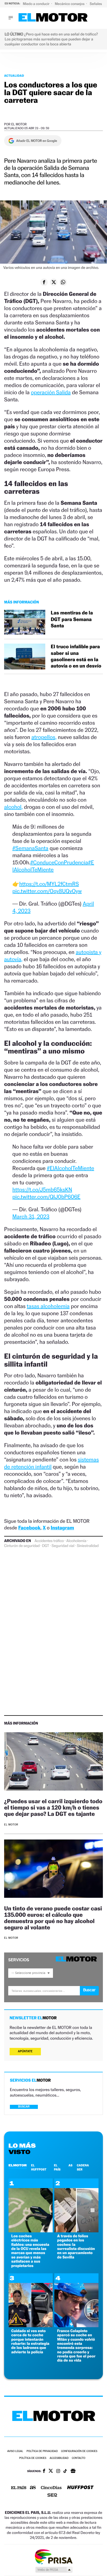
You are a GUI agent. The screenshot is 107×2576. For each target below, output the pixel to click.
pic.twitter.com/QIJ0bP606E (46, 1197)
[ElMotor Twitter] (51, 2471)
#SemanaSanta (30, 848)
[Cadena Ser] (52, 2496)
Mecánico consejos (70, 4)
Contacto (79, 2458)
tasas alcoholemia (48, 1306)
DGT (46, 1546)
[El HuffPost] (80, 2488)
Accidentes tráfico (49, 1541)
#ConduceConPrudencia (59, 862)
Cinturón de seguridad (22, 1546)
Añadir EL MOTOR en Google (37, 141)
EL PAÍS (57, 2167)
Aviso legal (15, 2451)
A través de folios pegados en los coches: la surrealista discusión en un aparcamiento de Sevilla (76, 2247)
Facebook (29, 1528)
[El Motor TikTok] (65, 2472)
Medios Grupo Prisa (54, 2570)
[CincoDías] (51, 2488)
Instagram (62, 1528)
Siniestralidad (88, 1546)
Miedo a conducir (37, 4)
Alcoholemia (76, 1541)
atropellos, (44, 737)
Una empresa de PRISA (54, 2556)
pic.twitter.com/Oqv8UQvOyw (47, 891)
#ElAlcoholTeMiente (70, 1168)
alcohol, (13, 807)
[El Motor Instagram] (58, 2472)
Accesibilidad (59, 2458)
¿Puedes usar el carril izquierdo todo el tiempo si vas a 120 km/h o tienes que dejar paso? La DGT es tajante (53, 1807)
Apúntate (25, 2051)
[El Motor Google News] (73, 2472)
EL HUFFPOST (39, 2167)
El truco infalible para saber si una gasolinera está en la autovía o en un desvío (76, 656)
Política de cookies (33, 2458)
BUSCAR (24, 2107)
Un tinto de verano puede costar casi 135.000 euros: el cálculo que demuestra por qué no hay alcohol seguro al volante (53, 1918)
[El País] (19, 2488)
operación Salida (51, 392)
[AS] (33, 2488)
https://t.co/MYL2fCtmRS (49, 884)
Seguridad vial (63, 1546)
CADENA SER (83, 2167)
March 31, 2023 (31, 1217)
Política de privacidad (42, 2451)
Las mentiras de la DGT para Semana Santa (72, 619)
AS (71, 2165)
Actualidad (14, 76)
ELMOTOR (18, 2165)
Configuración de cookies (79, 2451)
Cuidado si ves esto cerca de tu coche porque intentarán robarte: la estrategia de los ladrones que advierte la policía (30, 2341)
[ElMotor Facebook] (44, 2472)
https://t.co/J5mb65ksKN (42, 1190)
